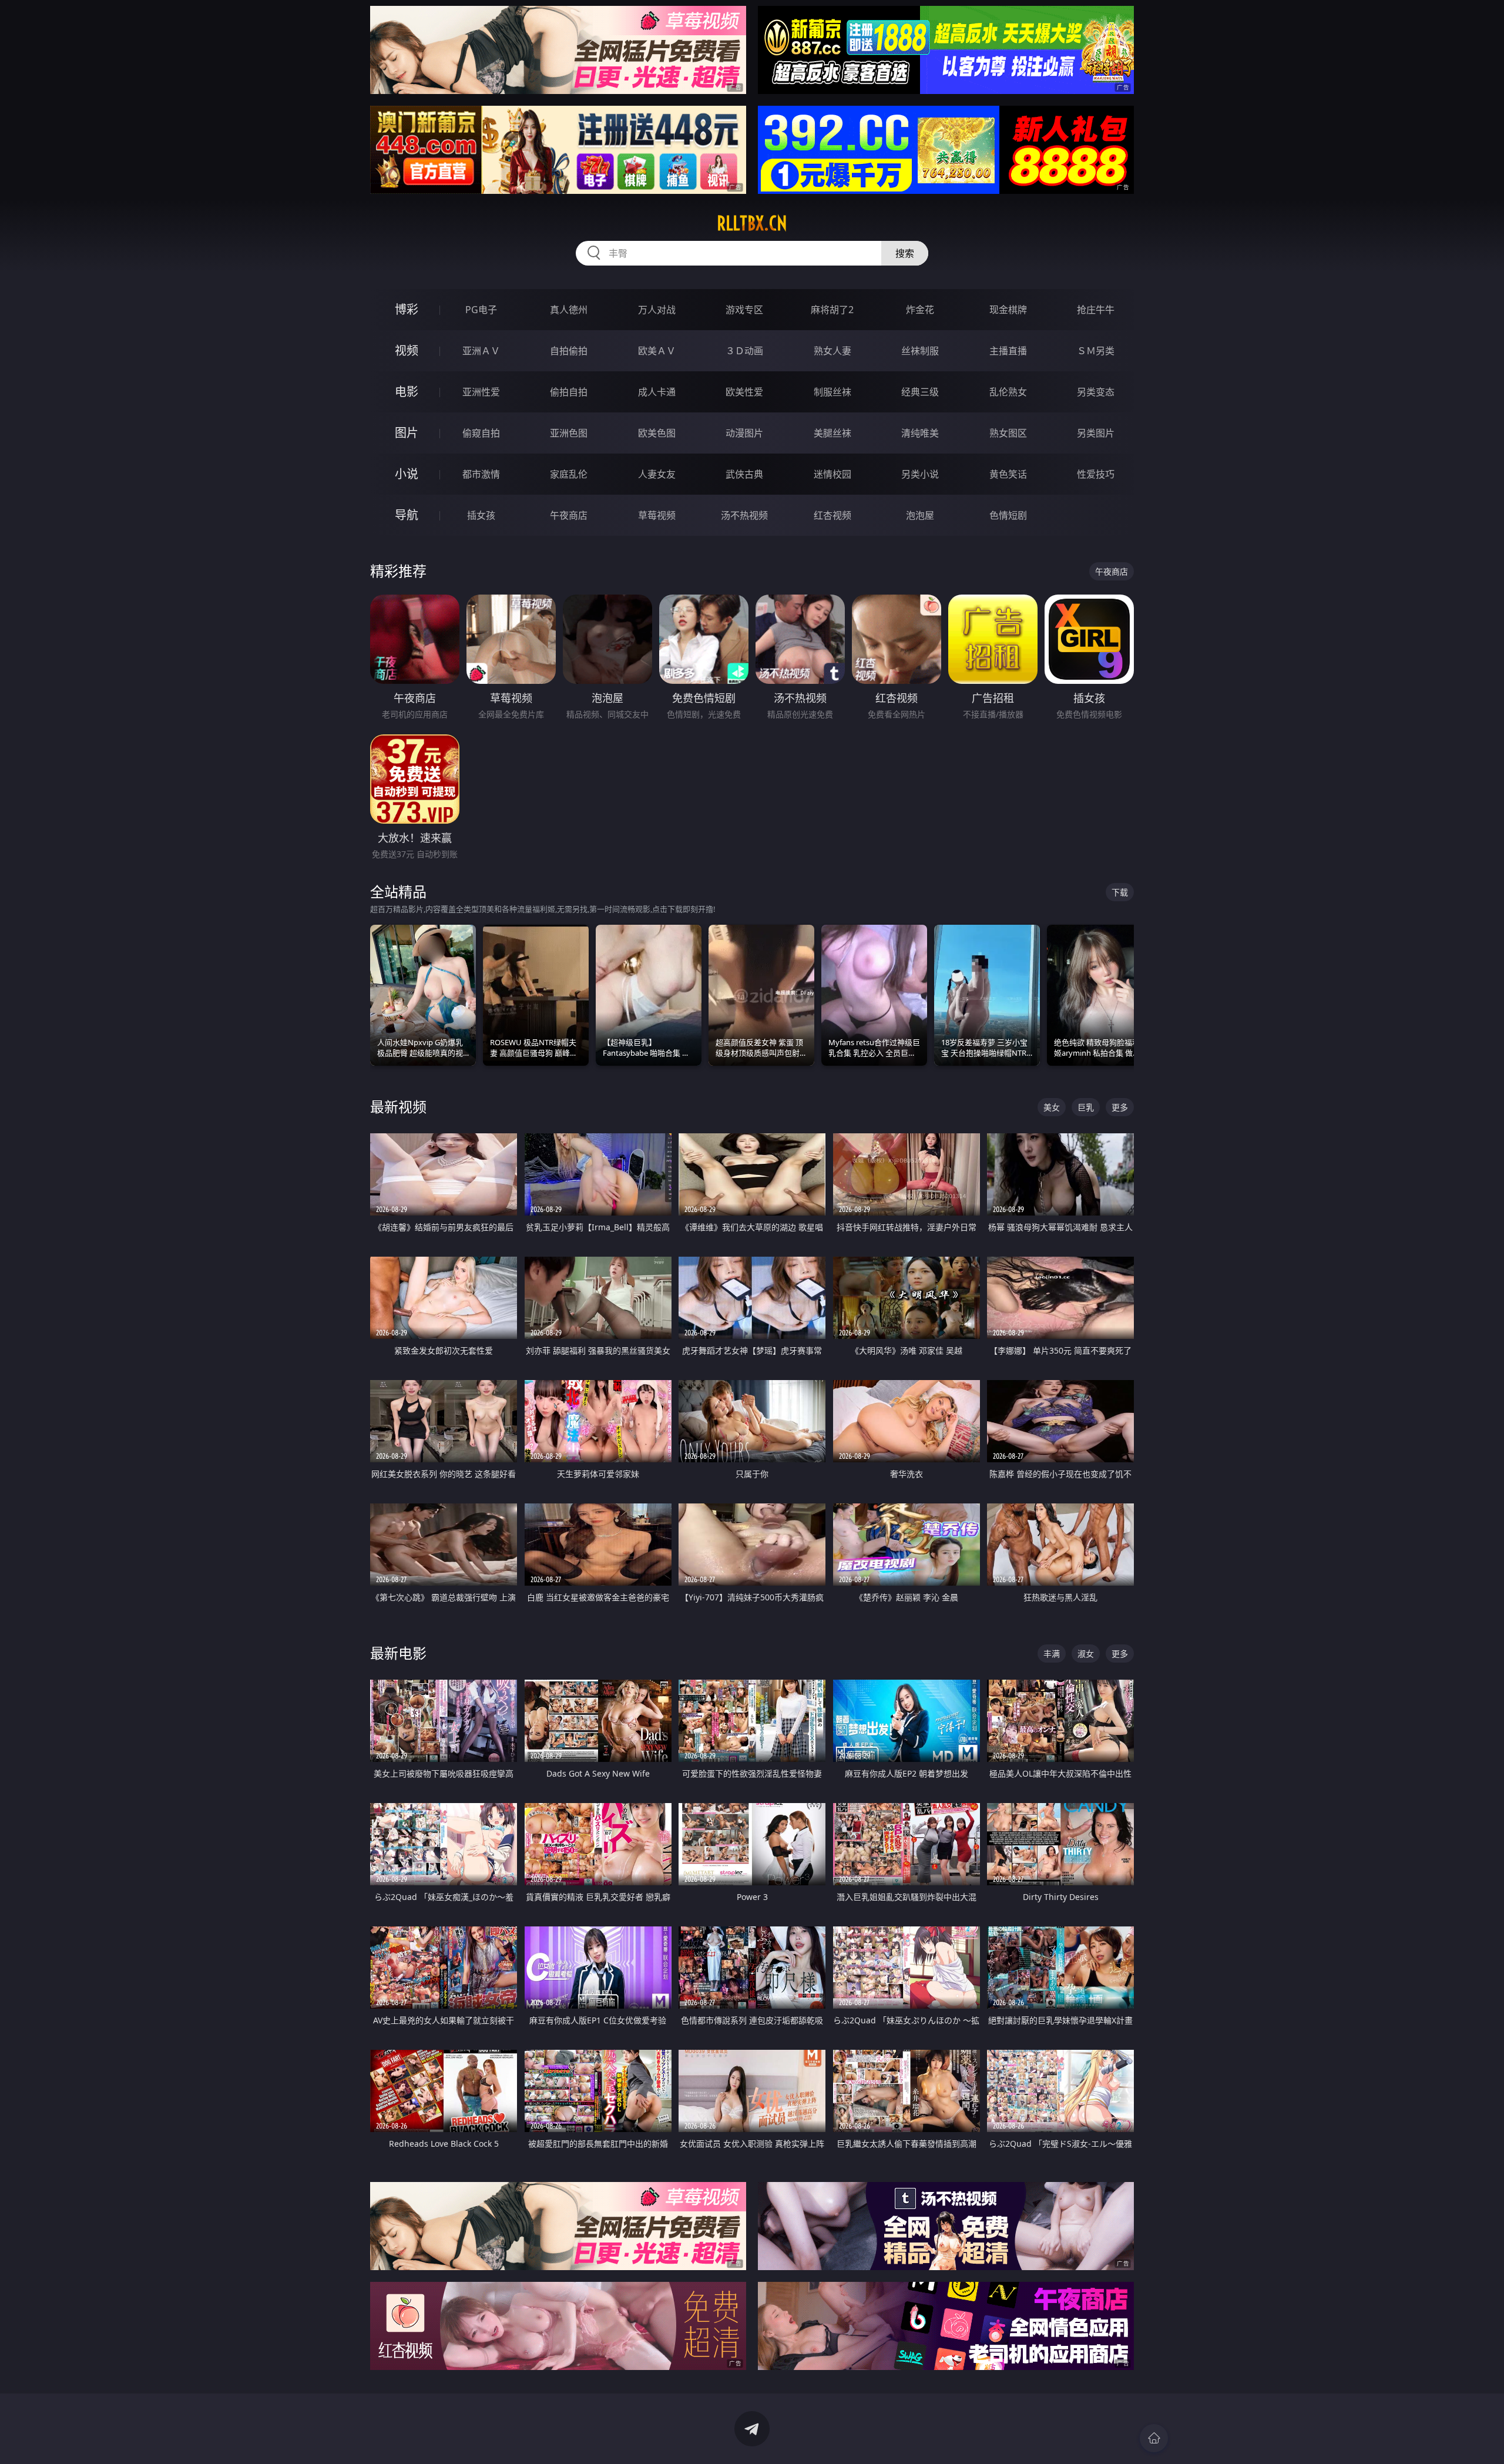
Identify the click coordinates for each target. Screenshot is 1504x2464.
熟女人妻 (832, 351)
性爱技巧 (1096, 474)
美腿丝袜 (832, 433)
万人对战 (657, 310)
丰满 (1052, 1654)
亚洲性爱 (481, 392)
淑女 (1086, 1654)
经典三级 (920, 392)
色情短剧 (1008, 515)
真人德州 (569, 310)
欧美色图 (657, 433)
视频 (407, 350)
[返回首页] (1154, 2438)
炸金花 (920, 310)
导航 (407, 515)
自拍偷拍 (569, 351)
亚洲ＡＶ (481, 351)
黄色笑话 (1008, 474)
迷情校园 (832, 474)
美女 (1052, 1107)
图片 (407, 433)
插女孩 (481, 515)
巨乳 (1086, 1107)
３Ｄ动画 (744, 351)
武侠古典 (744, 474)
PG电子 (481, 310)
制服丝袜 (832, 392)
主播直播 (1008, 351)
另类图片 (1096, 433)
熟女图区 (1008, 433)
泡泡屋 (920, 515)
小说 (407, 474)
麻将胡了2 (832, 310)
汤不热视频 (744, 515)
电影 (407, 392)
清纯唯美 (920, 433)
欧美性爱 (744, 392)
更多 (1120, 1107)
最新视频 (398, 1107)
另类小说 (920, 474)
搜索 (905, 253)
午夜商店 (569, 515)
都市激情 (481, 474)
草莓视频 (657, 515)
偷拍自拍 (569, 392)
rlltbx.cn (752, 223)
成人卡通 (657, 392)
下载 (1120, 892)
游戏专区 (744, 310)
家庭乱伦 (569, 474)
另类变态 (1096, 392)
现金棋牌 (1008, 310)
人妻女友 (657, 474)
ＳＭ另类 (1096, 351)
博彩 (407, 309)
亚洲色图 (569, 433)
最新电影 (398, 1653)
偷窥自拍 (481, 433)
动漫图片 (744, 433)
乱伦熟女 (1008, 392)
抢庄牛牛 (1096, 310)
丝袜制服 (920, 351)
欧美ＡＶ (657, 351)
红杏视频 (832, 515)
